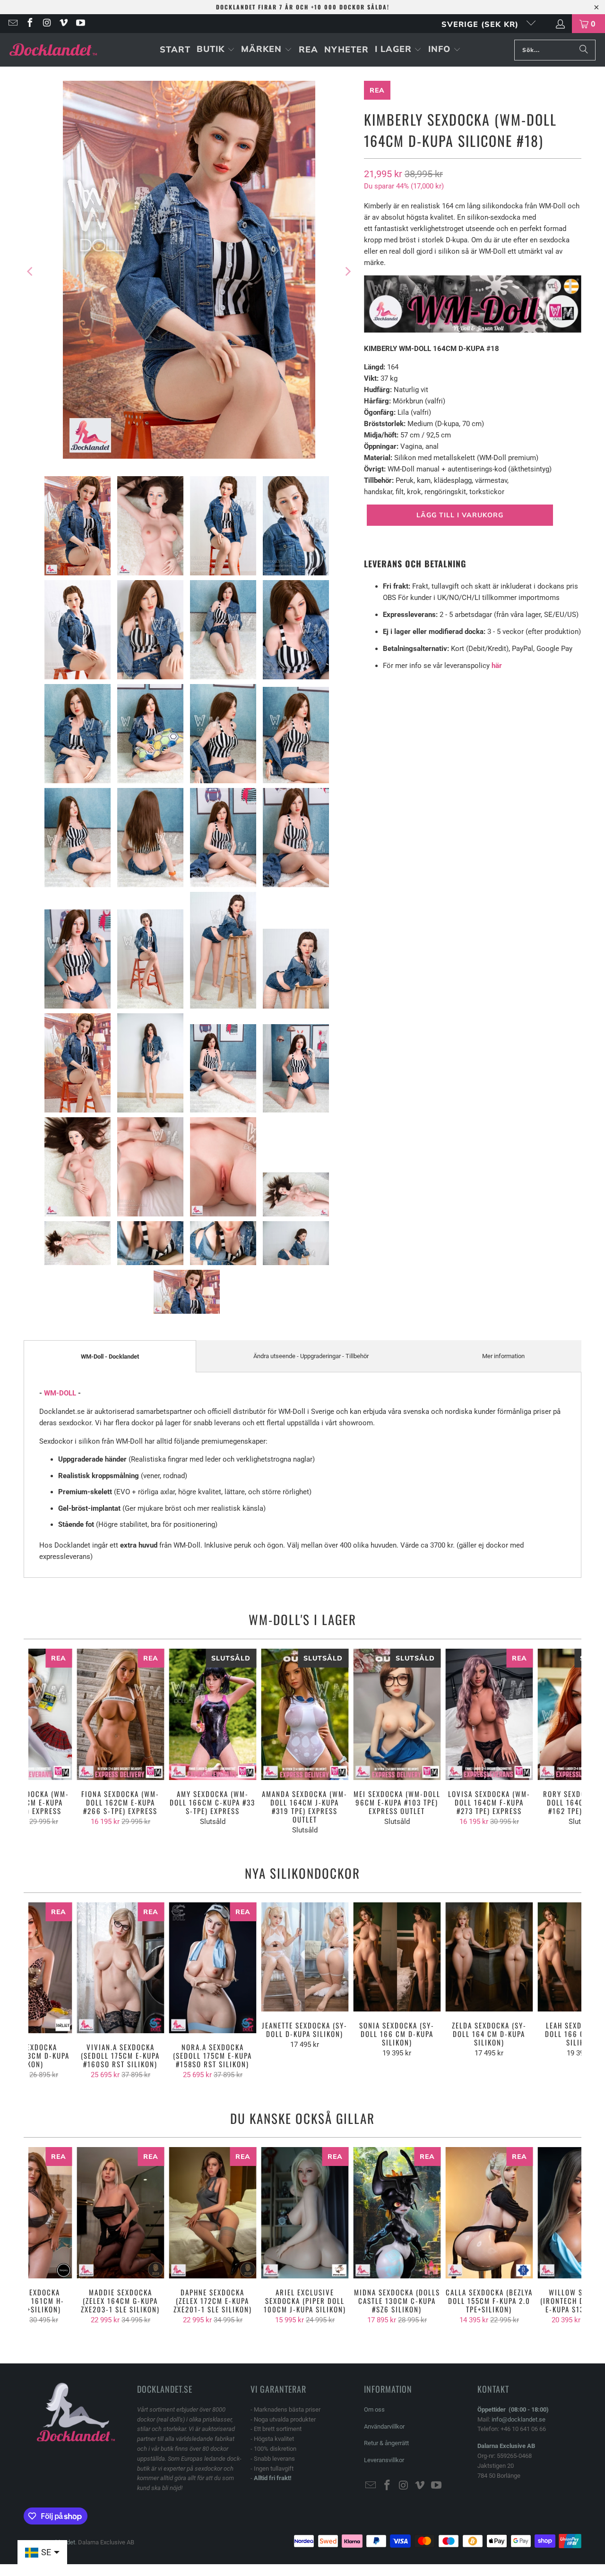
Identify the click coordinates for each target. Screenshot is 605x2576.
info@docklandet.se (519, 2419)
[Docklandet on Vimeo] (63, 24)
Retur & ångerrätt (386, 2443)
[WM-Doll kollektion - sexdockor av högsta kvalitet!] (473, 330)
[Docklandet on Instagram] (46, 24)
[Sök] (584, 50)
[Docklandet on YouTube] (80, 24)
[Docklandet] (53, 50)
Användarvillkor (384, 2426)
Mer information (503, 1356)
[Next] (347, 271)
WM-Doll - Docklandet (110, 1356)
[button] (216, 50)
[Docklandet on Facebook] (29, 24)
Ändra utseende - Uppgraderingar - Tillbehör (311, 1356)
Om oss (374, 2409)
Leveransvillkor (384, 2460)
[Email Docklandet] (12, 24)
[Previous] (31, 271)
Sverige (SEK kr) (481, 24)
